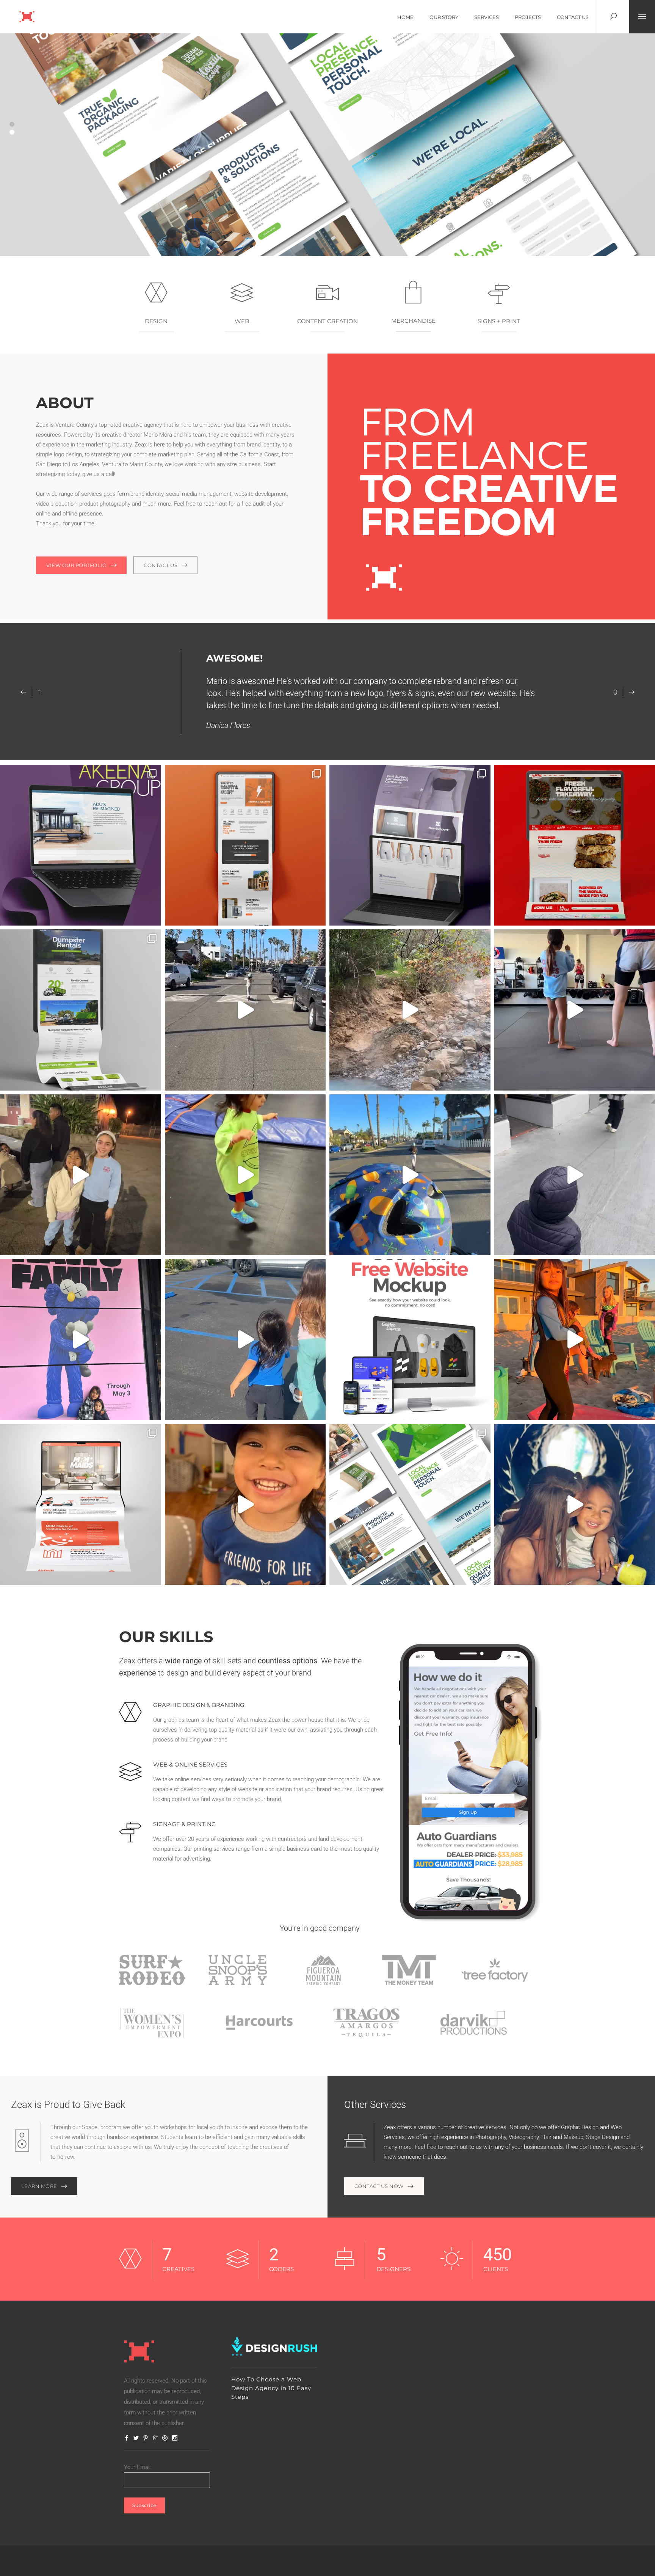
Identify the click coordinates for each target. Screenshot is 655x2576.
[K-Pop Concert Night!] (81, 1175)
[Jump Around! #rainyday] (245, 1175)
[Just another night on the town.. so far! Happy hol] (245, 1340)
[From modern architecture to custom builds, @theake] (81, 845)
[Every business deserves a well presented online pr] (81, 1505)
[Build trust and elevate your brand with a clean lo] (410, 845)
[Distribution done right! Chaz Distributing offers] (410, 1505)
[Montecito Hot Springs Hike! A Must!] (410, 1010)
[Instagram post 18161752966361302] (245, 1505)
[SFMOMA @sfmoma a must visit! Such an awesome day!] (81, 1340)
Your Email (137, 2467)
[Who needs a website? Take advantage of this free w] (410, 1340)
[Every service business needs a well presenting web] (245, 845)
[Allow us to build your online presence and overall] (81, 1010)
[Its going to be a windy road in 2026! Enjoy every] (410, 1175)
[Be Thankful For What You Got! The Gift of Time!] (245, 1010)
